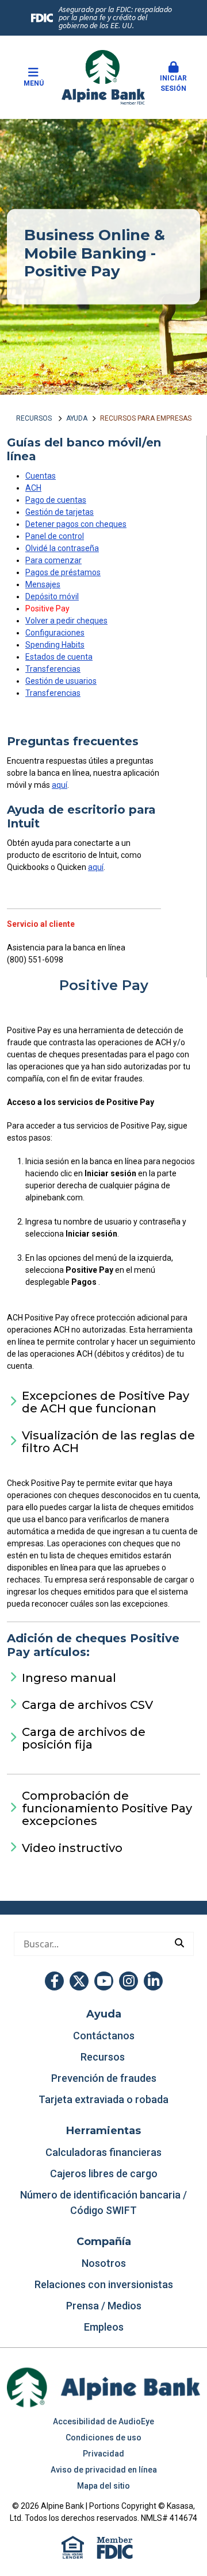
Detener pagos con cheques (76, 524)
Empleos (104, 2327)
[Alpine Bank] (103, 76)
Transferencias (53, 669)
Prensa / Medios (104, 2306)
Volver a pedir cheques (66, 621)
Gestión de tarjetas (60, 512)
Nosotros (104, 2263)
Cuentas (41, 476)
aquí (60, 785)
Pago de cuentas (56, 500)
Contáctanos (104, 2036)
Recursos (35, 418)
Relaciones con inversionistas (104, 2284)
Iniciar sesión (173, 83)
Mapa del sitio (103, 2486)
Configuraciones (55, 633)
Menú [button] (34, 83)
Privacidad (103, 2454)
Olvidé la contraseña (62, 548)
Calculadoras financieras (103, 2152)
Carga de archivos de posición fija (84, 1738)
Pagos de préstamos (63, 572)
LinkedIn (153, 1981)
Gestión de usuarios (61, 681)
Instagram (129, 1981)
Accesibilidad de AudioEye (103, 2421)
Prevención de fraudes (104, 2078)
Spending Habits (55, 645)
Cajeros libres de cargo (104, 2173)
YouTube (104, 1981)
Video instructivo (72, 1848)
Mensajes (43, 584)
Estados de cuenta (59, 657)
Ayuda (77, 418)
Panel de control (55, 536)
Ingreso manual (69, 1678)
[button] (173, 78)
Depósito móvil (52, 596)
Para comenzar (53, 560)
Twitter (79, 1981)
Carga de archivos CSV (87, 1705)
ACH (33, 488)
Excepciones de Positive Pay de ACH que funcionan (106, 1402)
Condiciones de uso (103, 2438)
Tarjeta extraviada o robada (103, 2099)
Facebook (54, 1981)
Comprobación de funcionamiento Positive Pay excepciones (107, 1808)
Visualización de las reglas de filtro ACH (108, 1442)
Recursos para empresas (146, 418)
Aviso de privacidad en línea (104, 2470)
